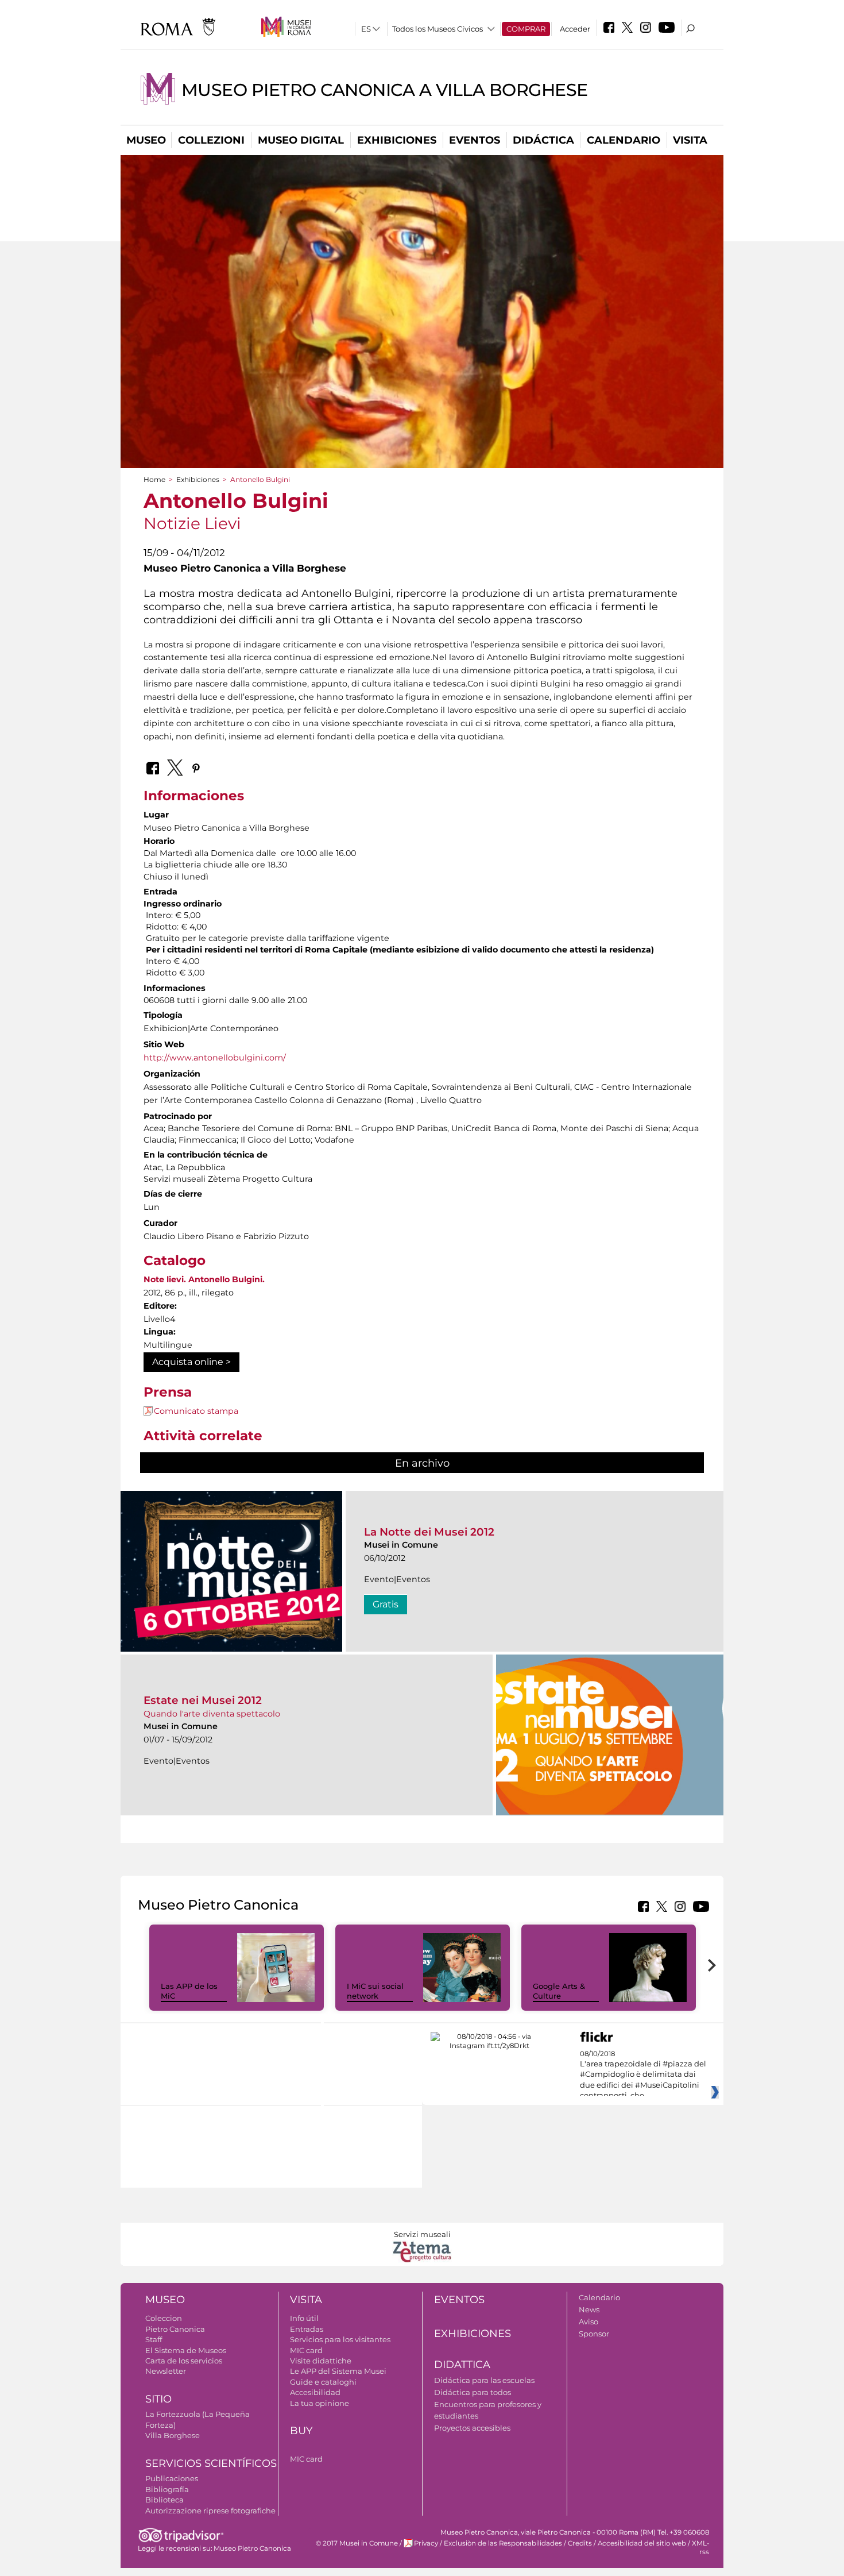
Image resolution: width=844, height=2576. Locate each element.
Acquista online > (191, 1362)
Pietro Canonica (175, 2329)
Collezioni (211, 140)
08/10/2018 (643, 2075)
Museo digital (301, 140)
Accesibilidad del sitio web (642, 2543)
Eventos (475, 140)
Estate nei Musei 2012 (203, 1700)
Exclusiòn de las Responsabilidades (503, 2543)
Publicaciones (172, 2478)
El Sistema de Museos (186, 2350)
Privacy (426, 2543)
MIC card (306, 2350)
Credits (580, 2543)
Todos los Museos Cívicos (438, 29)
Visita (690, 140)
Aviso (589, 2322)
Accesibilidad (315, 2392)
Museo (146, 140)
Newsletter (166, 2371)
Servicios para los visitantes (340, 2339)
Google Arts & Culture (559, 1991)
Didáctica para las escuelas (484, 2380)
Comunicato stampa (196, 1411)
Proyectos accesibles (472, 2428)
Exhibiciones (397, 140)
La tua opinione (320, 2403)
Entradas (307, 2329)
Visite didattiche (321, 2361)
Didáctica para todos (473, 2392)
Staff (154, 2339)
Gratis (386, 1604)
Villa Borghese (173, 2435)
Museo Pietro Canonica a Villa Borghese (385, 90)
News (589, 2309)
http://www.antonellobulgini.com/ (215, 1058)
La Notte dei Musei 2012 (429, 1532)
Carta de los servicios (184, 2361)
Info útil (304, 2318)
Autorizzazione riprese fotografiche (210, 2511)
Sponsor (594, 2334)
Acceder (575, 29)
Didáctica (543, 140)
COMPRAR (526, 29)
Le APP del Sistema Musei (338, 2371)
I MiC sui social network (375, 1991)
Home (154, 479)
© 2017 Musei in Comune (357, 2543)
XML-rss (700, 2548)
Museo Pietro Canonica (252, 2548)
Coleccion (164, 2318)
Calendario (624, 140)
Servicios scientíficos (211, 2463)
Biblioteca (164, 2500)
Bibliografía (167, 2489)
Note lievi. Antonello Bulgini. (204, 1279)
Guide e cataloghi (323, 2382)
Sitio (158, 2399)
